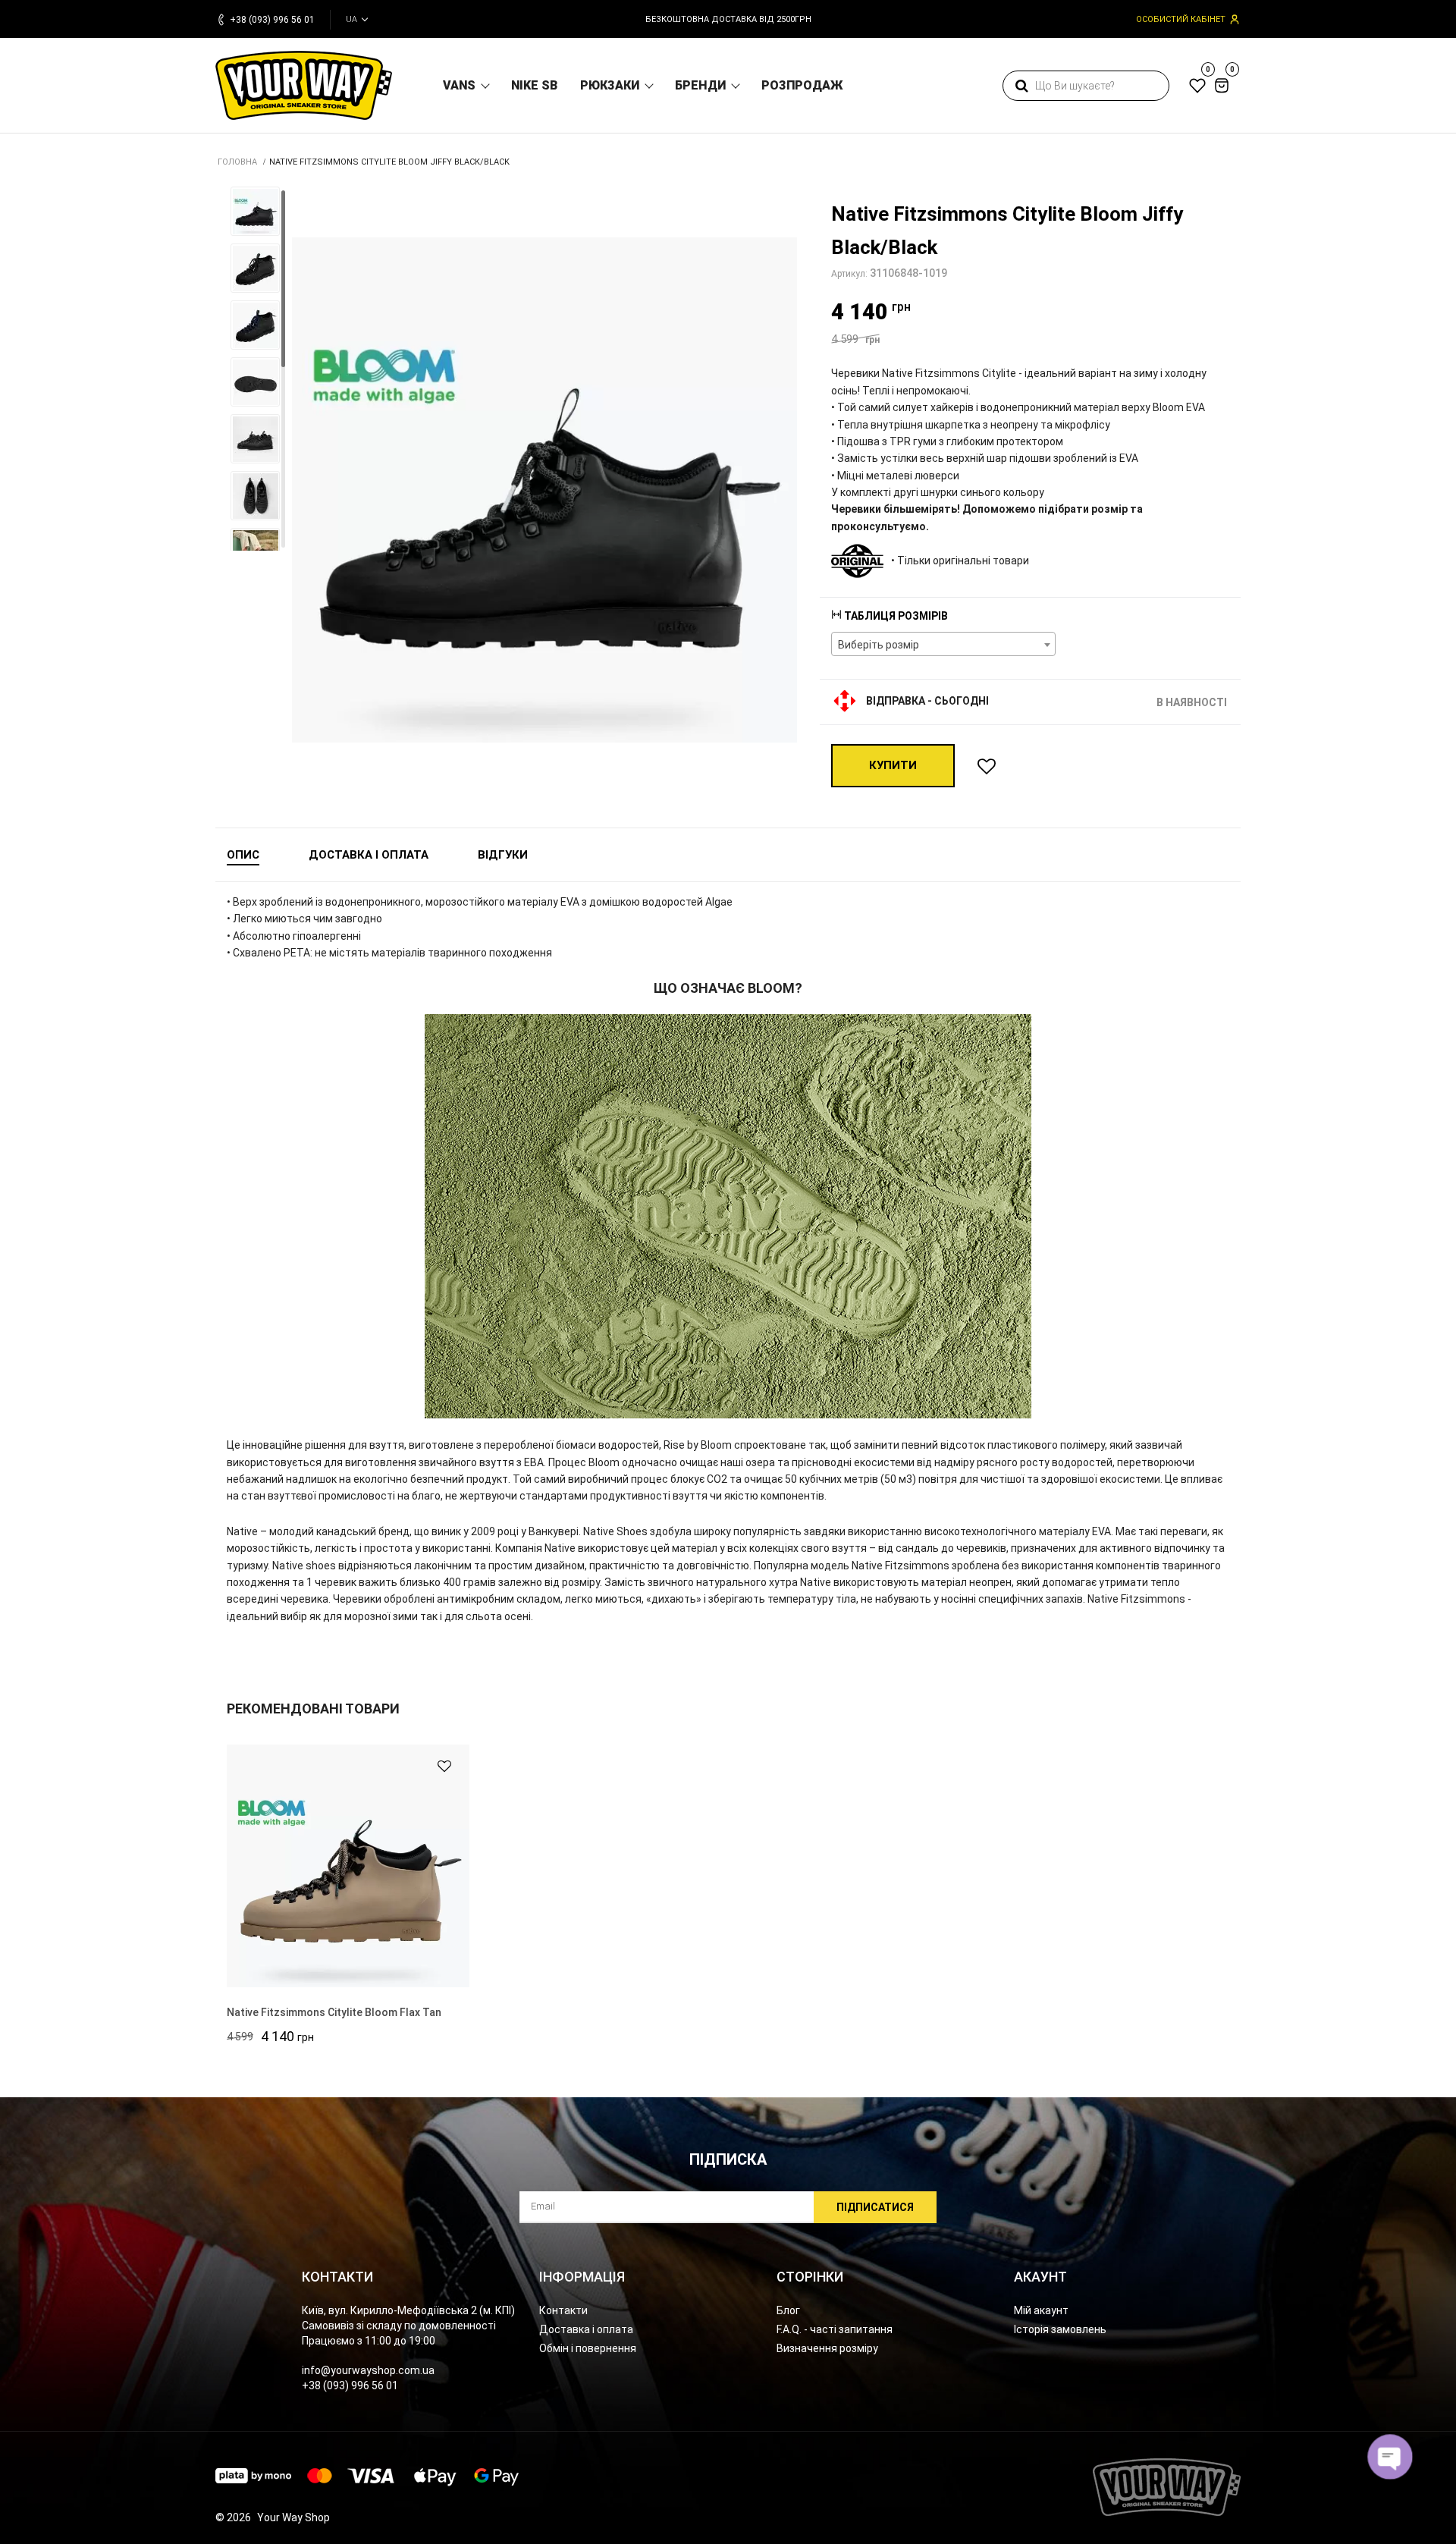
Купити (893, 765)
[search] (1021, 86)
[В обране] (987, 766)
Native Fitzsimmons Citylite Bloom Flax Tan (334, 2012)
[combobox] (943, 644)
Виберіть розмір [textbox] (879, 645)
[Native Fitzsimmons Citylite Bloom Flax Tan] (348, 1866)
